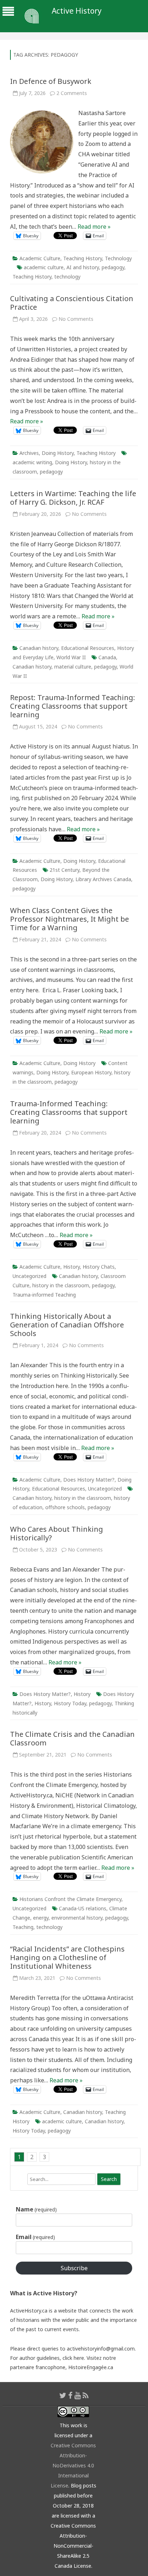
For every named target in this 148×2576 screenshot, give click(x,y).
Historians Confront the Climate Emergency (70, 1899)
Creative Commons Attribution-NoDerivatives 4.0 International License (73, 2465)
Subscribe (74, 2268)
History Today (70, 1703)
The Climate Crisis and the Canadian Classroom (72, 1738)
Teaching (23, 1927)
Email (35, 2237)
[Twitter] (63, 2395)
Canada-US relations (83, 1908)
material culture (73, 667)
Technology (118, 258)
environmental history (77, 1918)
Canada (107, 657)
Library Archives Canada (103, 879)
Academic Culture (40, 258)
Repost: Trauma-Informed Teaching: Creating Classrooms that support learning (73, 706)
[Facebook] (70, 2395)
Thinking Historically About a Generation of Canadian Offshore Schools (67, 1325)
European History (91, 1072)
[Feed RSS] (86, 2395)
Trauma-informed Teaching (44, 1295)
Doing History (58, 453)
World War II (71, 657)
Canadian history (39, 648)
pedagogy (113, 267)
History (71, 1267)
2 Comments (72, 93)
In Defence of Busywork (51, 81)
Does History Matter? (89, 1480)
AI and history (83, 267)
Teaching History (83, 258)
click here (73, 2358)
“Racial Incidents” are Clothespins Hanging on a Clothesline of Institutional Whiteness (67, 1957)
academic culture (44, 267)
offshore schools (65, 1507)
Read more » (94, 227)
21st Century (64, 870)
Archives (29, 453)
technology (67, 277)
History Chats (99, 1267)
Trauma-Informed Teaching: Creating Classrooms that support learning (69, 1112)
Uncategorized (29, 1276)
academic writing (32, 462)
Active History (77, 11)
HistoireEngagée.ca (91, 2367)
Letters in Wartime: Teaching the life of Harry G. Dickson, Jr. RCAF (73, 498)
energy (41, 1918)
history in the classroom (61, 1285)
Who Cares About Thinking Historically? (57, 1533)
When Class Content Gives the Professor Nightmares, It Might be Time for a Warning (70, 919)
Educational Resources (88, 648)
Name (36, 2209)
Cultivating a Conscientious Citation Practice (72, 303)
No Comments (76, 319)
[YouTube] (78, 2395)
